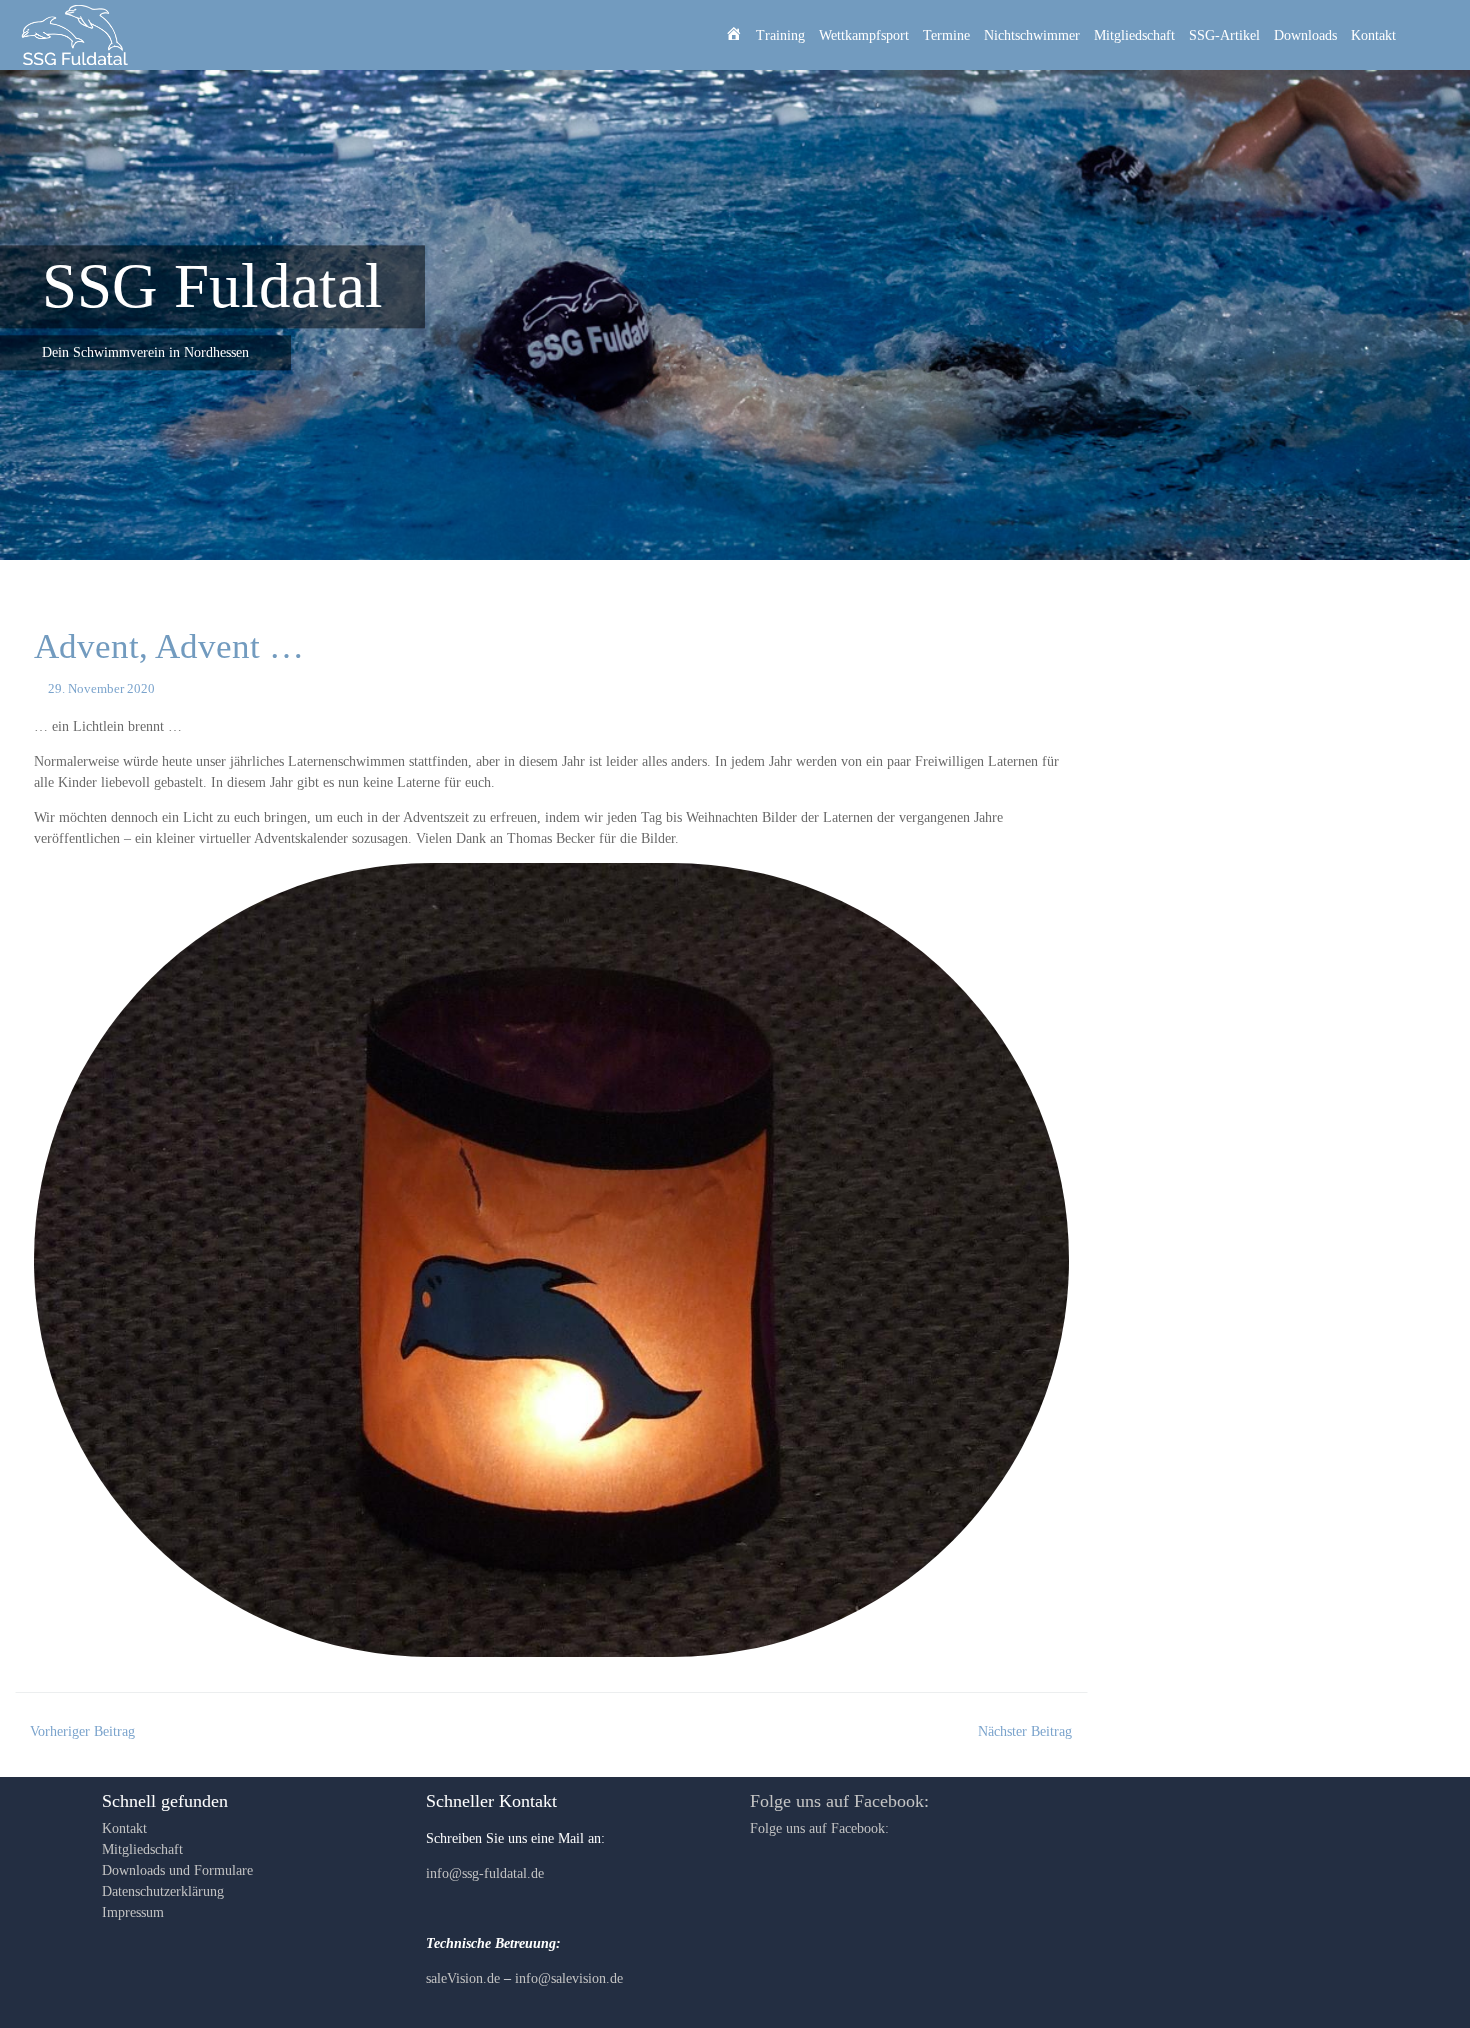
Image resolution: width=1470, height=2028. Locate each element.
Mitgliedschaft (1134, 35)
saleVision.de (463, 1978)
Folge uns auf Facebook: (839, 1801)
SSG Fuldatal (212, 286)
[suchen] (1431, 35)
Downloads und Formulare (177, 1870)
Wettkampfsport (864, 35)
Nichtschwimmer (1032, 35)
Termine (946, 35)
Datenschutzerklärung (163, 1891)
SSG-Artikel (1224, 35)
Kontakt (1373, 35)
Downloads (1305, 35)
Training (780, 35)
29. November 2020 (101, 689)
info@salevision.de (569, 1978)
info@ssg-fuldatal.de (485, 1873)
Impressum (133, 1912)
